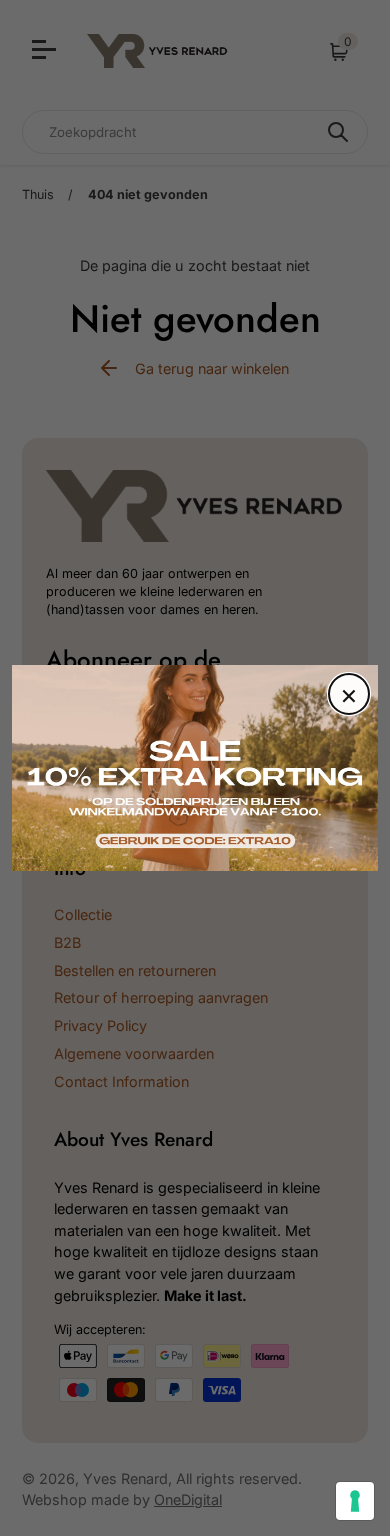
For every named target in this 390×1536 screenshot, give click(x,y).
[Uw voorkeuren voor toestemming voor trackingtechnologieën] (355, 1501)
